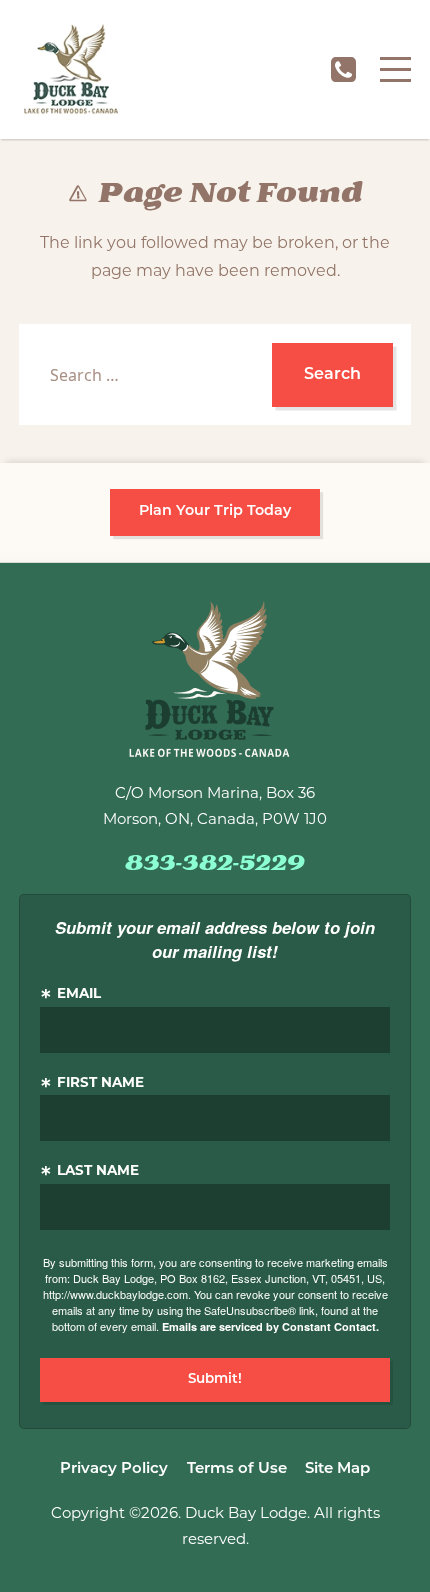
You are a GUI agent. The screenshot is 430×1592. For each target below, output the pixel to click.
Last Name (98, 1171)
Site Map (337, 1469)
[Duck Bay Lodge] (71, 70)
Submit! (215, 1379)
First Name (100, 1083)
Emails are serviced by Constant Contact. (270, 1326)
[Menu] (395, 69)
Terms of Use (237, 1469)
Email (79, 994)
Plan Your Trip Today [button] (215, 511)
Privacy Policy (114, 1469)
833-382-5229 (343, 69)
